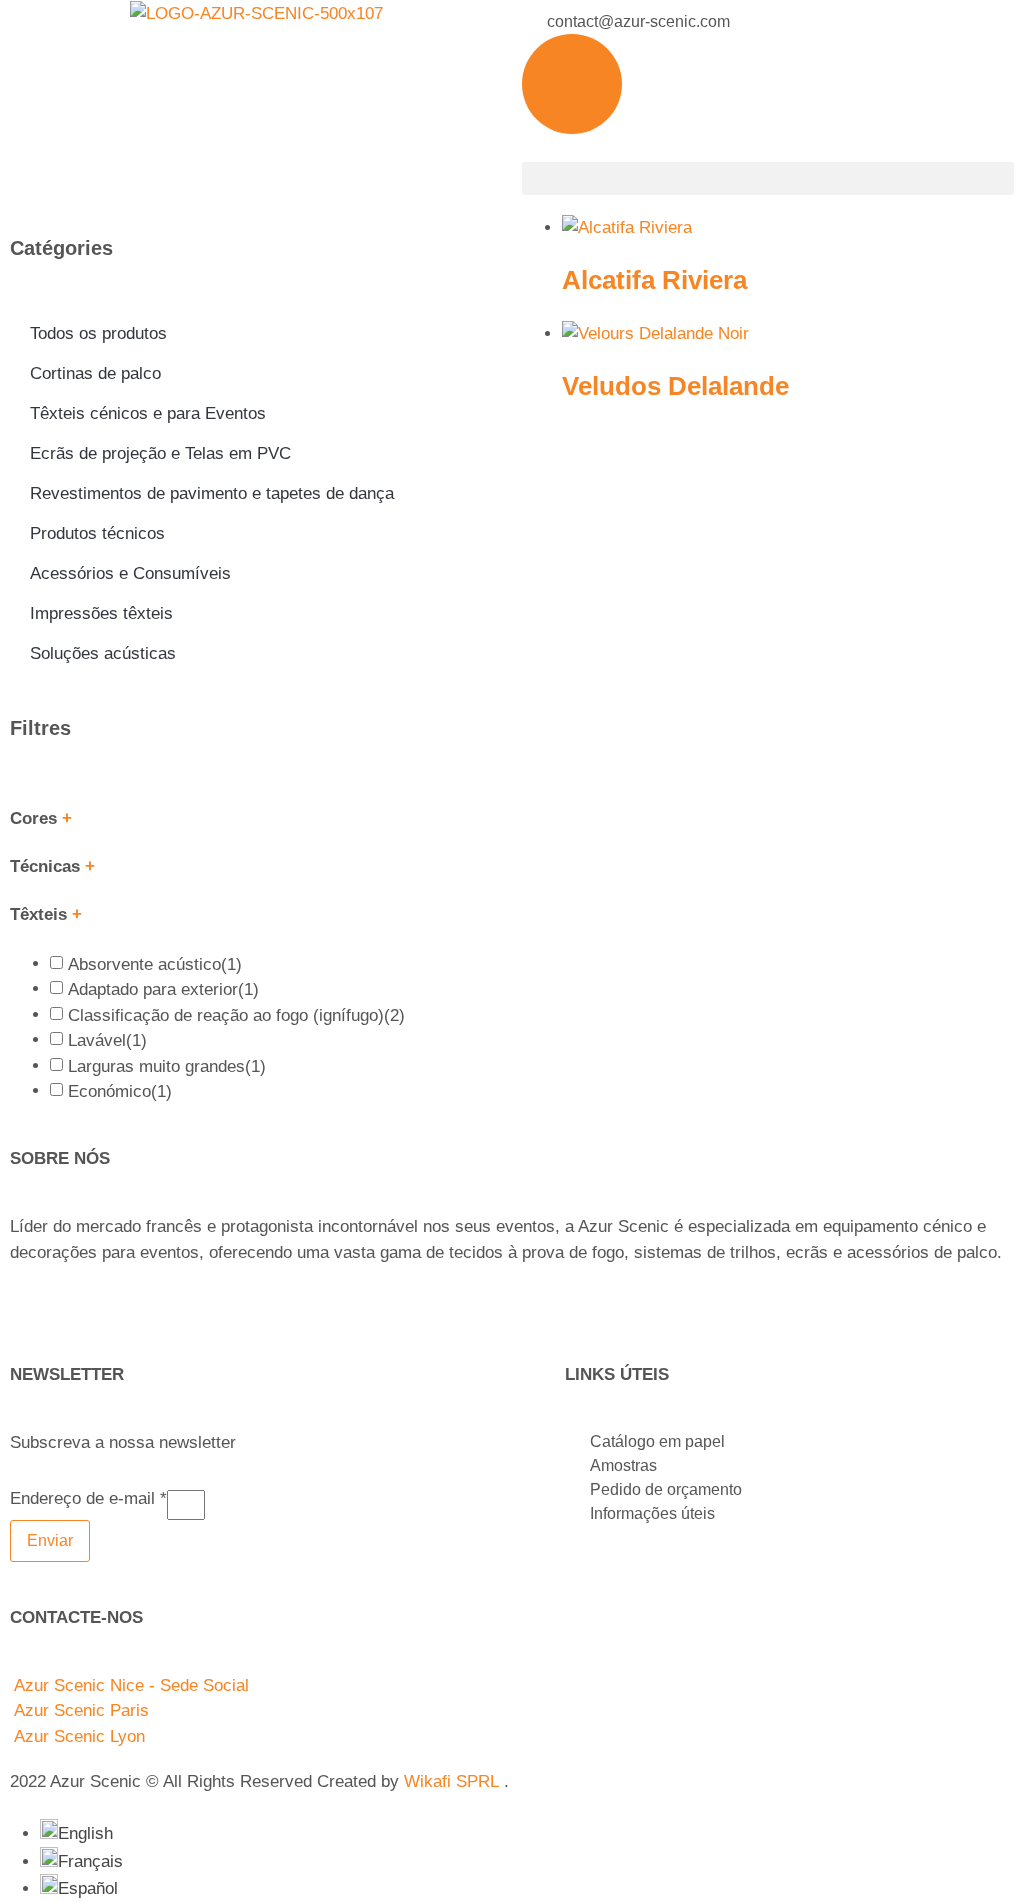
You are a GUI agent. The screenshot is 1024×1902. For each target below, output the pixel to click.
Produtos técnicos (97, 533)
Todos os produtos (98, 333)
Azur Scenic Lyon (79, 1736)
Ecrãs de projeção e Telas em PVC (160, 453)
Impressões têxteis (101, 613)
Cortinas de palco (95, 373)
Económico (120, 1091)
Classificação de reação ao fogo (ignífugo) (236, 1015)
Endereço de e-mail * (88, 1499)
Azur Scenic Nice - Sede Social (131, 1685)
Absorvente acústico (155, 964)
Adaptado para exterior (163, 989)
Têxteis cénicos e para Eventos (148, 413)
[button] (768, 178)
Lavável (107, 1040)
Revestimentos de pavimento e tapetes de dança (212, 493)
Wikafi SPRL (451, 1781)
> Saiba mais (59, 1292)
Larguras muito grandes (167, 1066)
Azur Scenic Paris (81, 1710)
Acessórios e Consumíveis (130, 573)
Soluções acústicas (103, 653)
